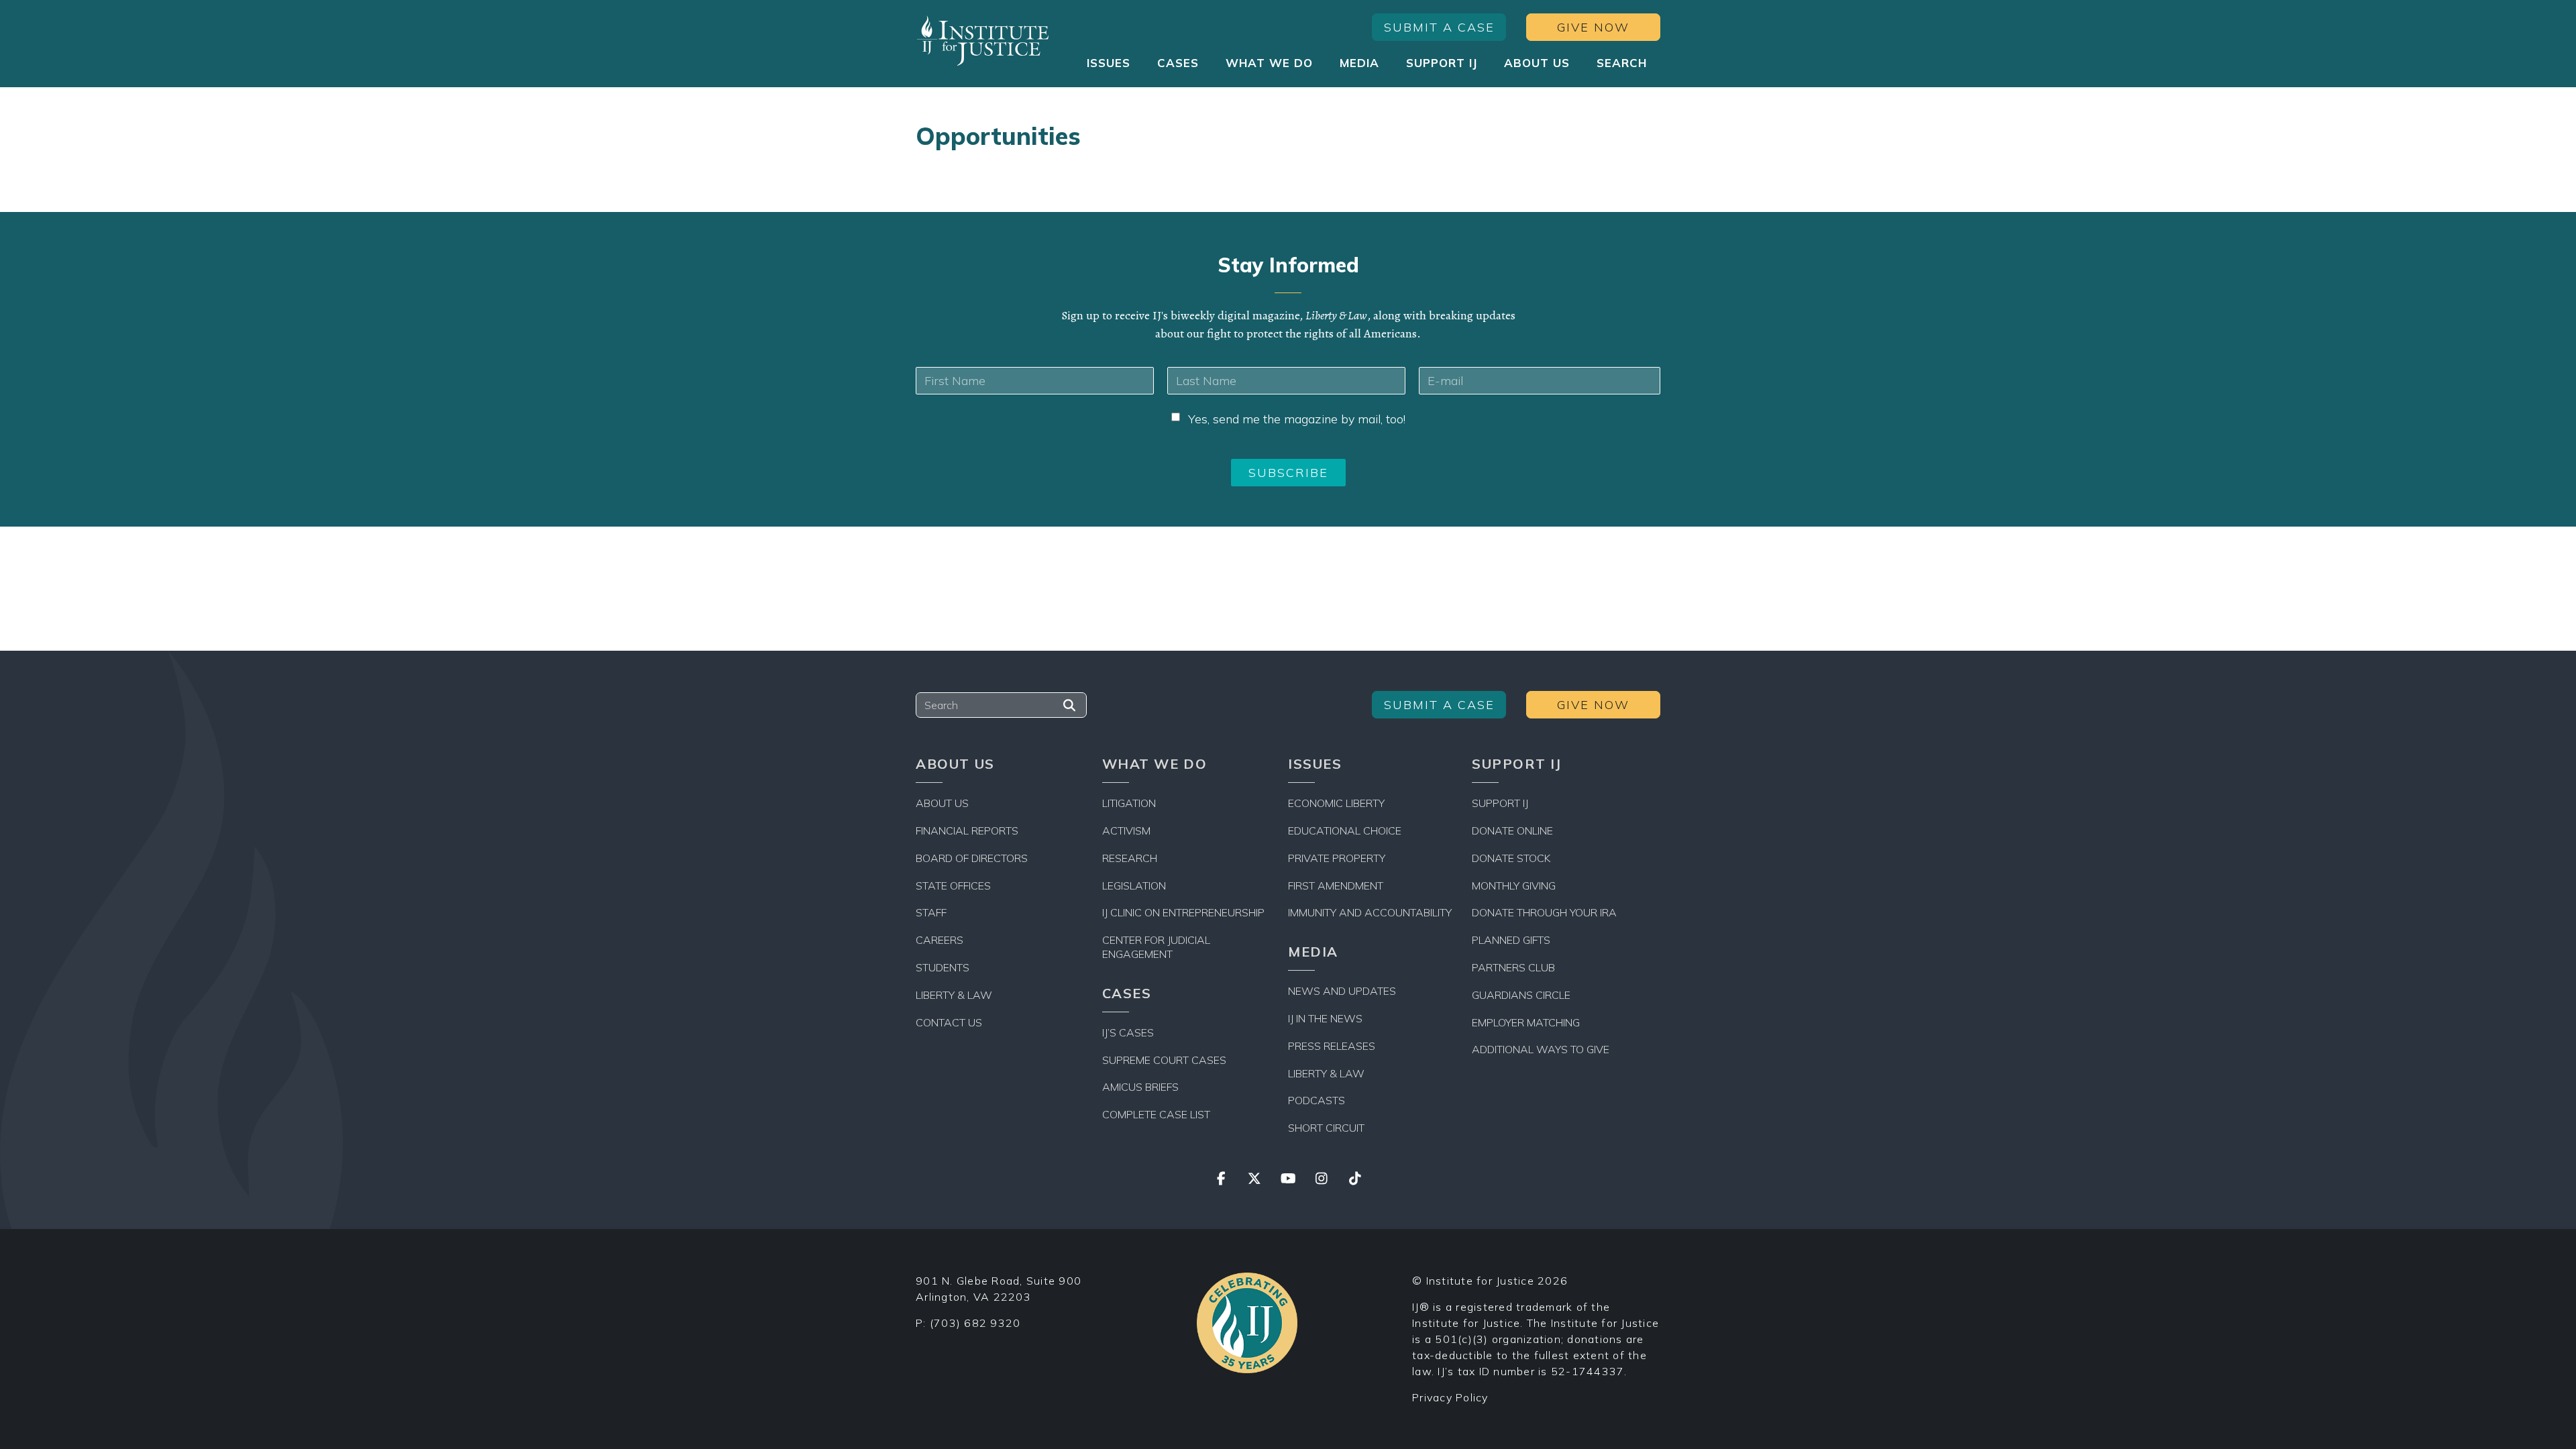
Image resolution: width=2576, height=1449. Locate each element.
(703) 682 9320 (975, 1323)
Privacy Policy (1450, 1397)
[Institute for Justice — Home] (983, 41)
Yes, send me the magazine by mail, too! (1297, 419)
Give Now (1593, 27)
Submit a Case (1439, 27)
